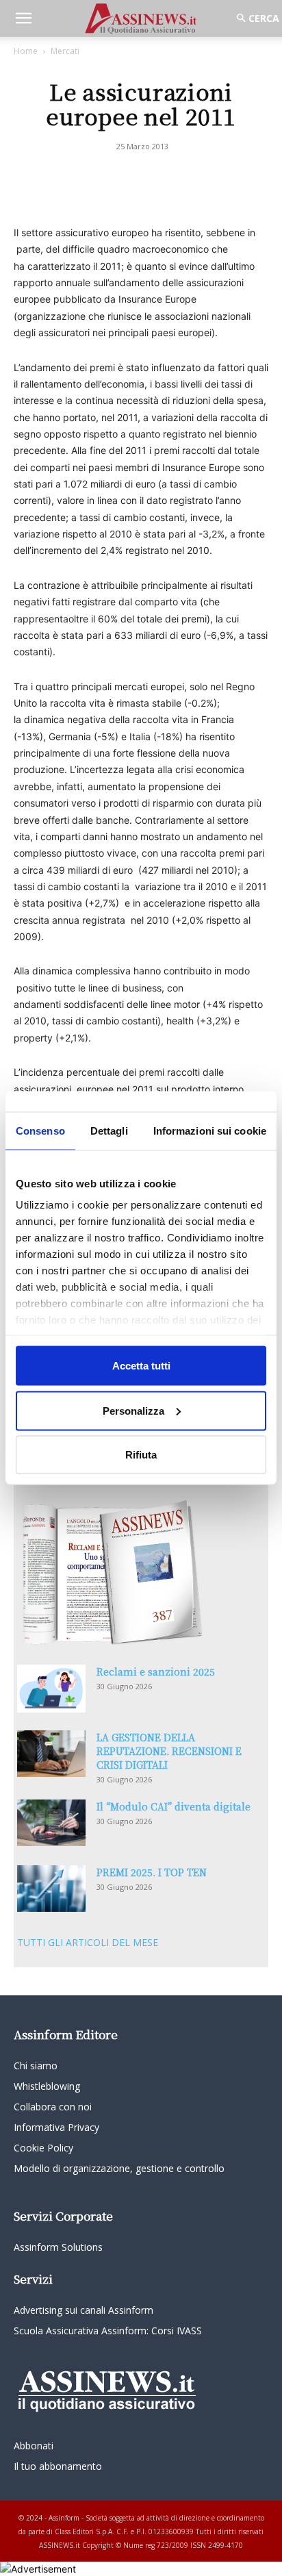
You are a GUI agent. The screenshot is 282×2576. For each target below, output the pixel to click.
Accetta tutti (141, 1366)
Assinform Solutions (58, 2247)
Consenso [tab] (40, 1131)
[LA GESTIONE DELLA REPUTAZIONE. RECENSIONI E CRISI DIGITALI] (51, 1754)
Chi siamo (36, 2066)
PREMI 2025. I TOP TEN (152, 1872)
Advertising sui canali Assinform (84, 2310)
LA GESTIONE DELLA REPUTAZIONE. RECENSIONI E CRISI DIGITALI (169, 1751)
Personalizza (133, 1410)
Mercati (65, 51)
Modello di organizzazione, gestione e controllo (119, 2168)
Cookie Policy (43, 2148)
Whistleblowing (47, 2086)
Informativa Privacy (56, 2127)
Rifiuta (141, 1455)
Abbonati (34, 2446)
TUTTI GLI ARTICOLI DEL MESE (88, 1942)
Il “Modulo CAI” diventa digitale (174, 1806)
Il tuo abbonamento (58, 2466)
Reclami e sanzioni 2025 (156, 1671)
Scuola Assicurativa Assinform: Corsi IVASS (108, 2331)
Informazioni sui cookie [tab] (210, 1131)
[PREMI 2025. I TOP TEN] (51, 1889)
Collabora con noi (53, 2107)
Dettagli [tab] (109, 1131)
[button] (23, 18)
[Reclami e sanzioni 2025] (51, 1689)
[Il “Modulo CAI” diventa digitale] (51, 1823)
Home (26, 51)
